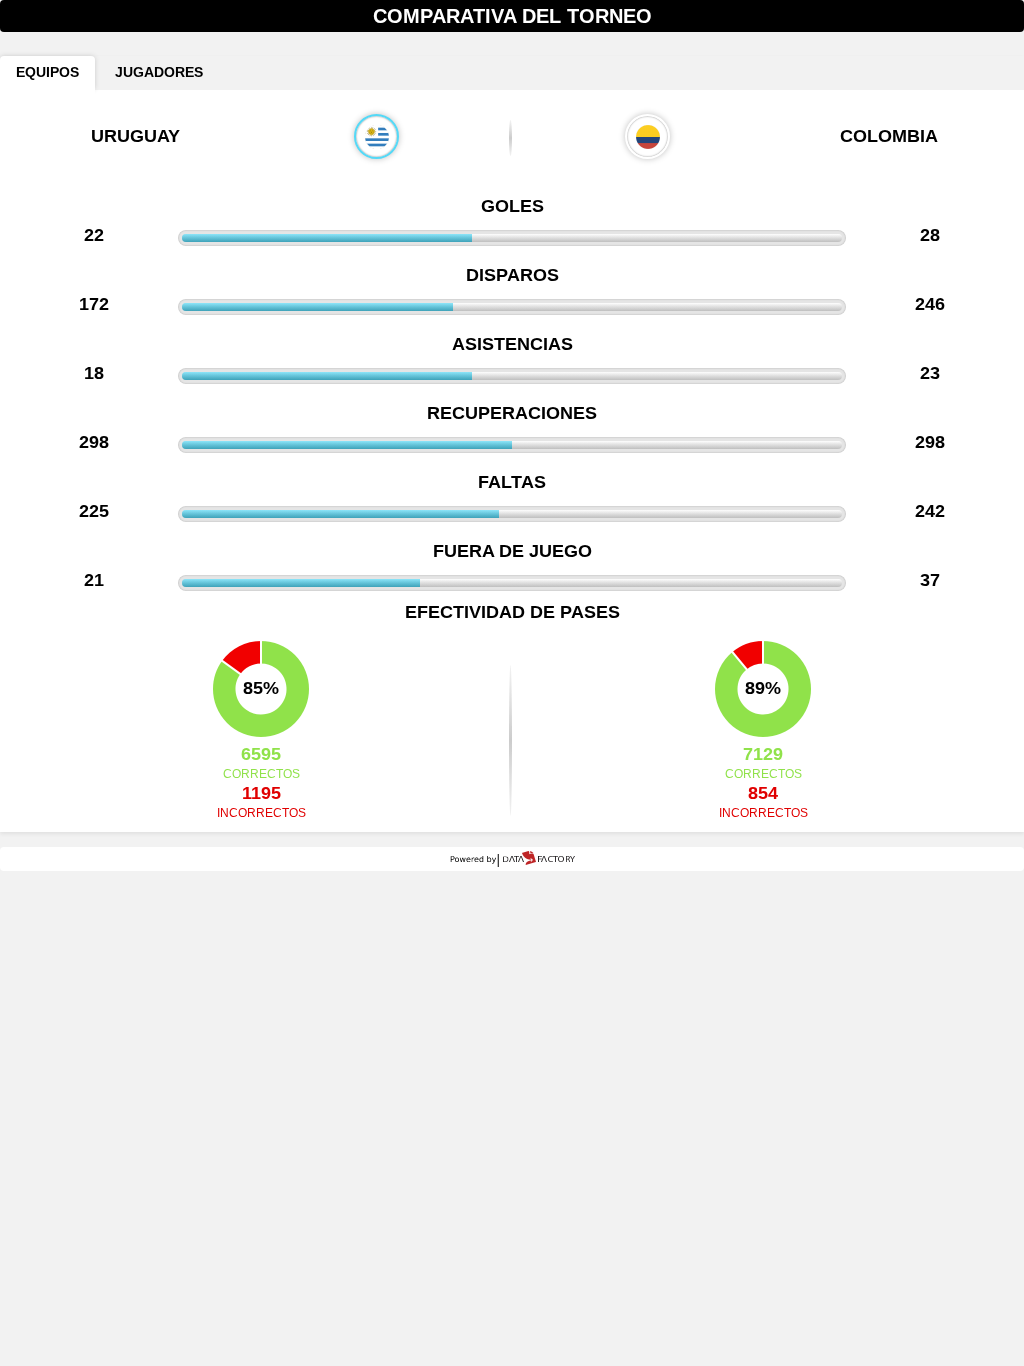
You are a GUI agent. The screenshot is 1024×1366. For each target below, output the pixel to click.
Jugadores (159, 72)
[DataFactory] (512, 859)
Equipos (47, 72)
